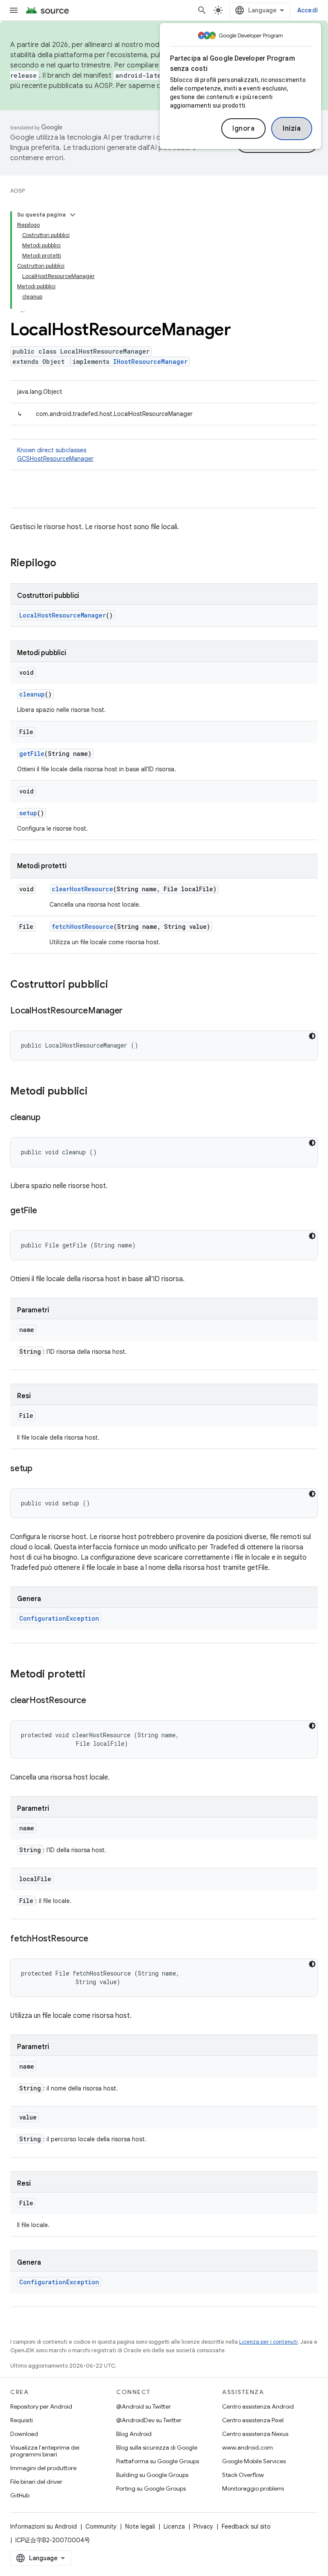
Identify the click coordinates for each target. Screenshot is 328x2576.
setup (28, 813)
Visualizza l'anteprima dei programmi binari (45, 2451)
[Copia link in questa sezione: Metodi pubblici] (96, 1092)
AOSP (18, 191)
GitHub (20, 2495)
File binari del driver (36, 2482)
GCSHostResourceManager (55, 459)
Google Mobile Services (254, 2461)
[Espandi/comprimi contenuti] (73, 215)
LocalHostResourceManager (63, 615)
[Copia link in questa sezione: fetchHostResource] (97, 1939)
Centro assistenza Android (258, 2406)
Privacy (203, 2526)
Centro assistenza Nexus (255, 2434)
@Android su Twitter (143, 2406)
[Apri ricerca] (202, 10)
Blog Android (134, 2434)
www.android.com (247, 2447)
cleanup (32, 694)
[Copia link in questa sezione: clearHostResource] (95, 1701)
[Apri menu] (14, 10)
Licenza (174, 2526)
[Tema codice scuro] (312, 1036)
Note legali (140, 2526)
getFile (32, 754)
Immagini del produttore (43, 2468)
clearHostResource (82, 889)
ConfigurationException (59, 1618)
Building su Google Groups (152, 2475)
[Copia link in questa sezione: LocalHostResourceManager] (131, 1011)
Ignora (243, 129)
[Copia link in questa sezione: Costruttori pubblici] (117, 985)
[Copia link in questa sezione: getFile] (45, 1211)
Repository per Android (41, 2406)
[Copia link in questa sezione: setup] (41, 1469)
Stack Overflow (243, 2475)
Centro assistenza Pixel (253, 2420)
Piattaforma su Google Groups (158, 2461)
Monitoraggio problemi (253, 2488)
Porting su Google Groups (151, 2488)
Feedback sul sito (246, 2526)
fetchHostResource (83, 926)
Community (101, 2526)
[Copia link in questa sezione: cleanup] (49, 1118)
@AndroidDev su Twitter (149, 2420)
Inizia (292, 129)
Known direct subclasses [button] (55, 454)
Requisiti (22, 2420)
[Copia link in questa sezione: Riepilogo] (65, 564)
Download (24, 2434)
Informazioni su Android (44, 2526)
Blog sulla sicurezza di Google (157, 2447)
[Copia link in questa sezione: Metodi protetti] (94, 1675)
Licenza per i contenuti (268, 2342)
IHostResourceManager (150, 362)
